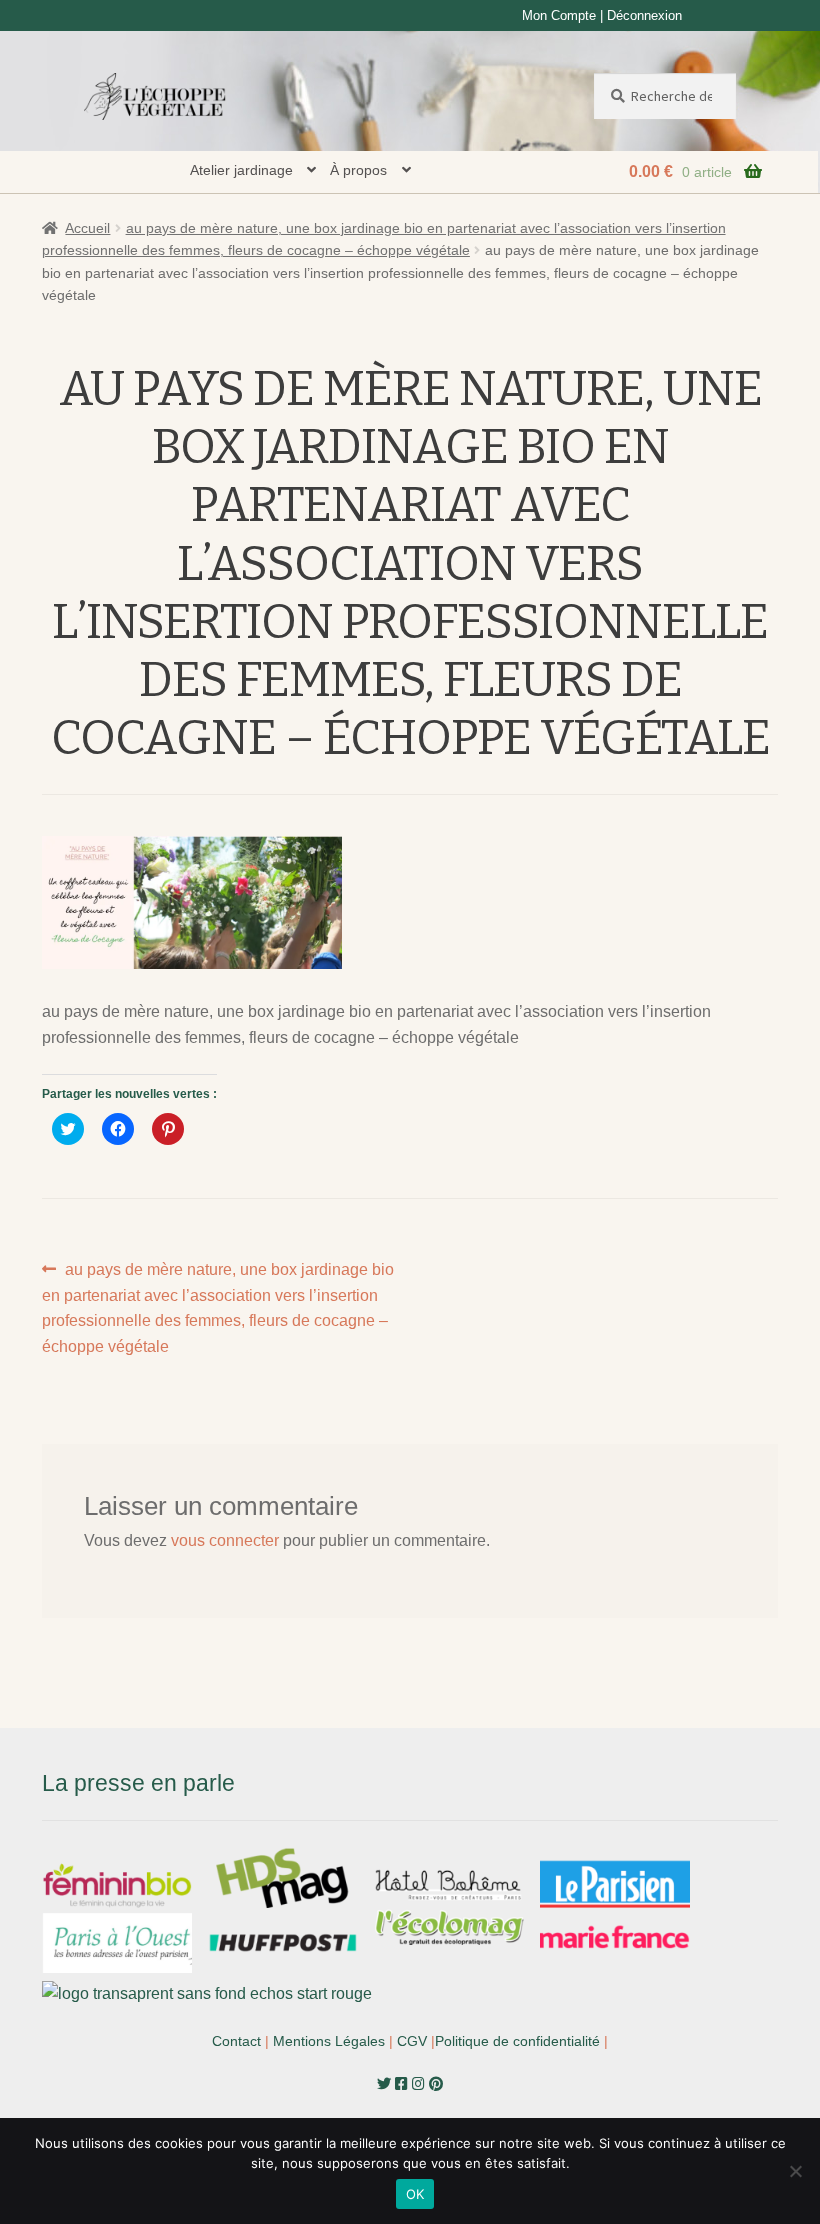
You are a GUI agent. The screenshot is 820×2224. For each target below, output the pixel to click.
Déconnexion (644, 15)
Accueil (87, 228)
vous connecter (225, 1540)
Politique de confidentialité (517, 2041)
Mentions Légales (329, 2041)
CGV (412, 2041)
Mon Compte (559, 15)
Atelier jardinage (241, 170)
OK (415, 2194)
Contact (236, 2041)
